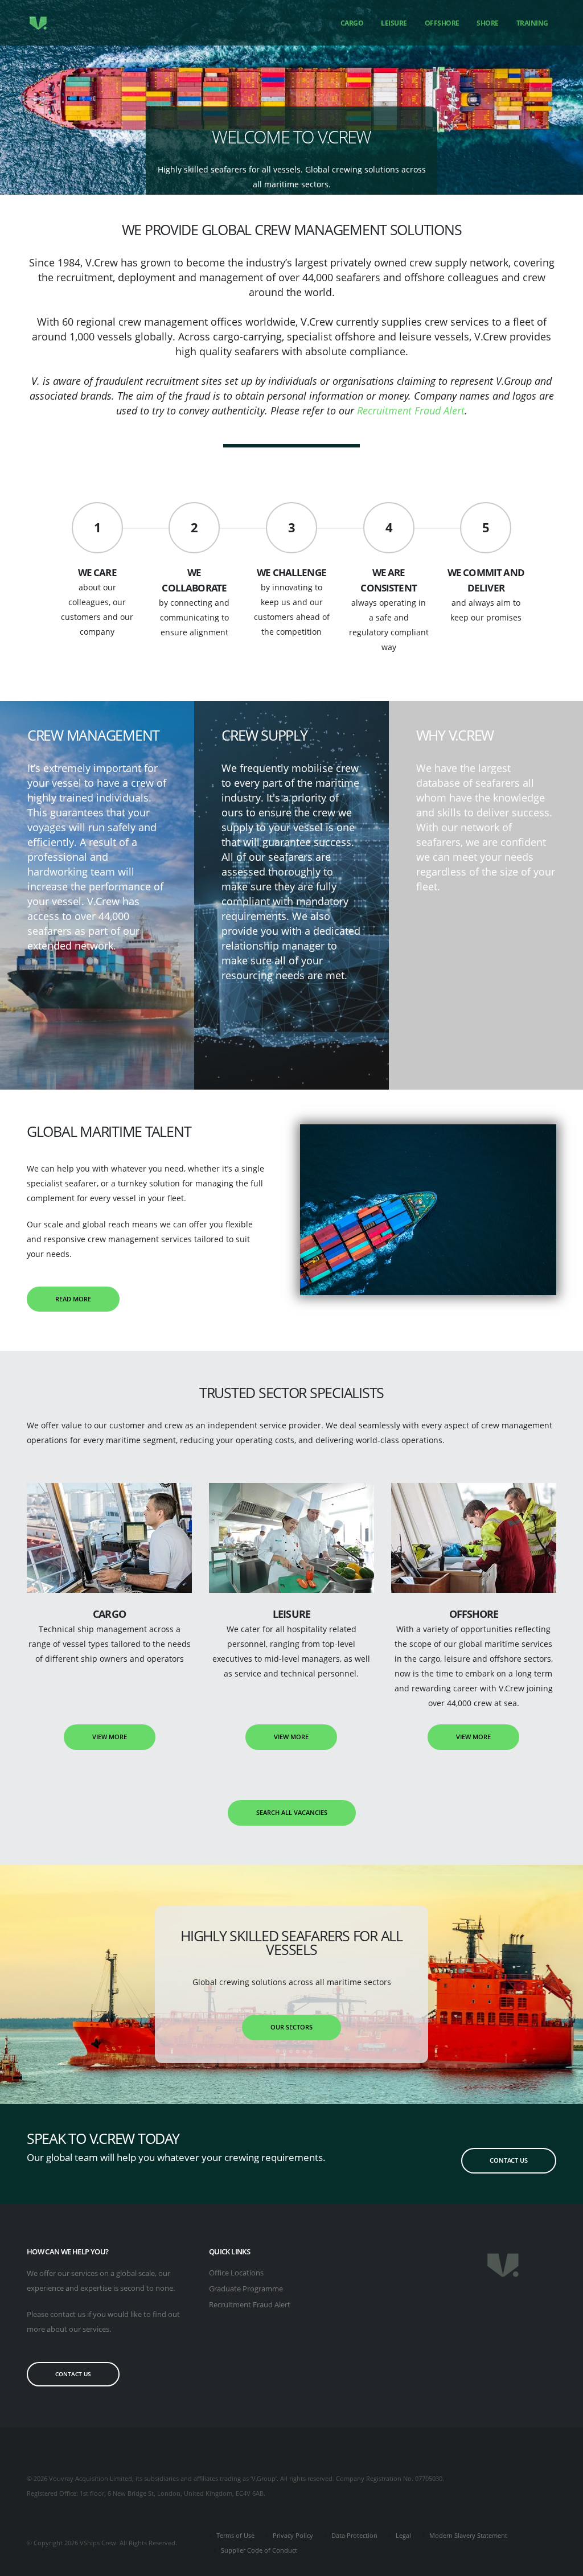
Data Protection (354, 2535)
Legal (403, 2535)
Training (532, 23)
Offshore (442, 23)
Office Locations (236, 2273)
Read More (73, 1299)
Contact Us (509, 2160)
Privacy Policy (292, 2535)
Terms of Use (235, 2535)
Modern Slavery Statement (467, 2535)
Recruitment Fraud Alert (411, 410)
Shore (488, 23)
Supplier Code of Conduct (258, 2550)
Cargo (352, 23)
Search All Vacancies (292, 1812)
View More (110, 1737)
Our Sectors (291, 2027)
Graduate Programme (246, 2289)
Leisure (394, 23)
